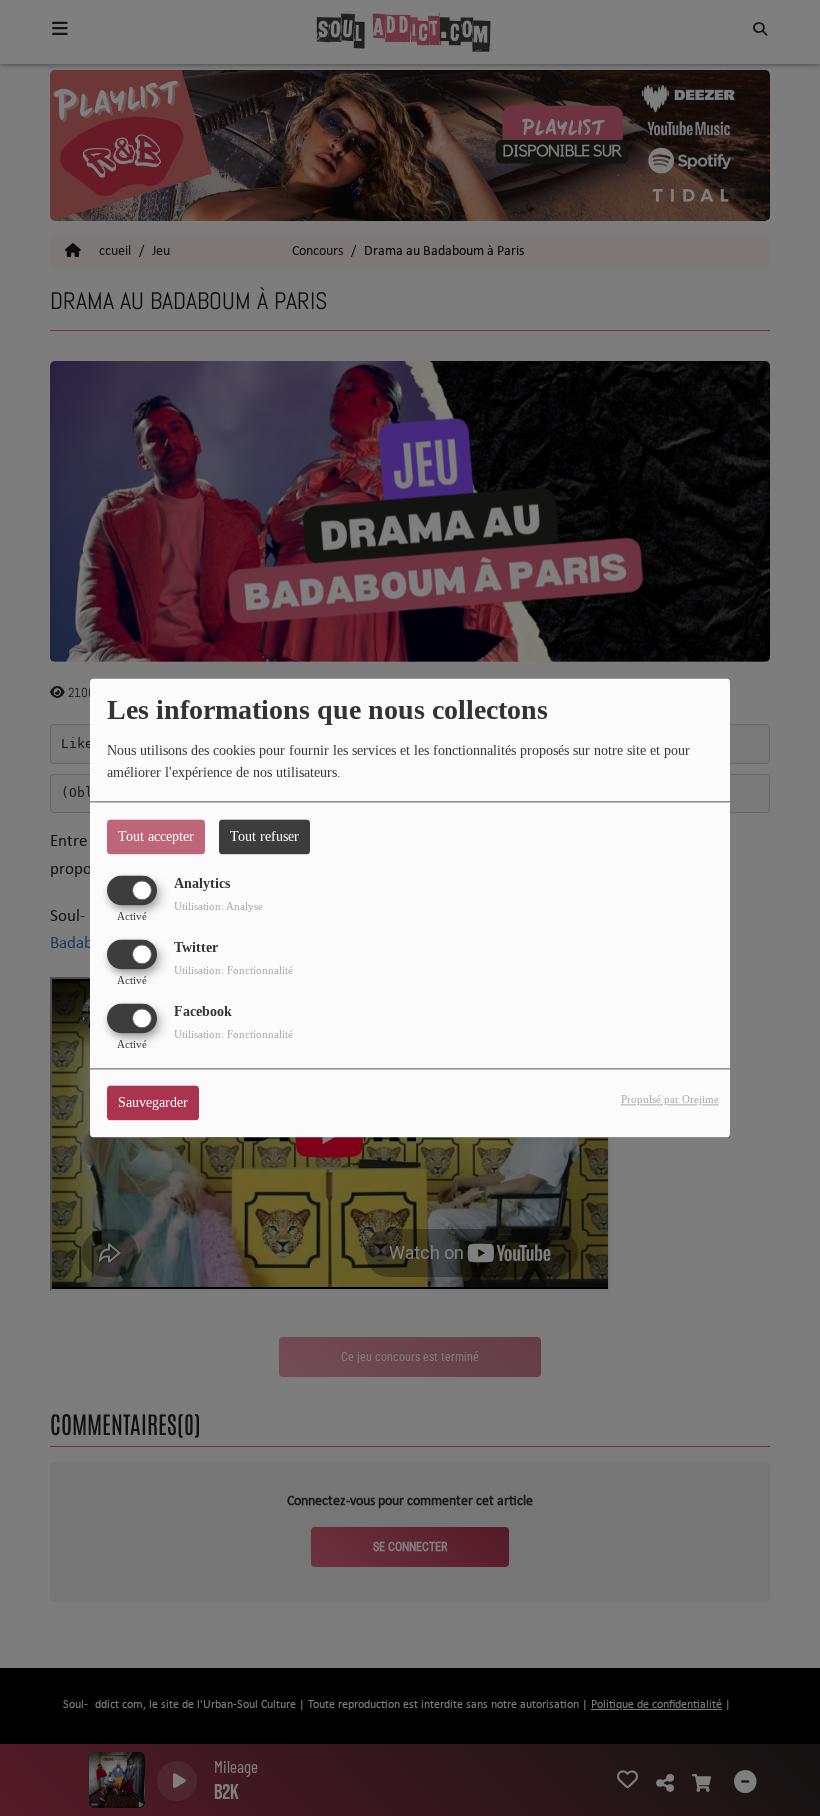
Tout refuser (264, 836)
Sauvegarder (153, 1103)
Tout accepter (156, 836)
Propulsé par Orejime (670, 1100)
